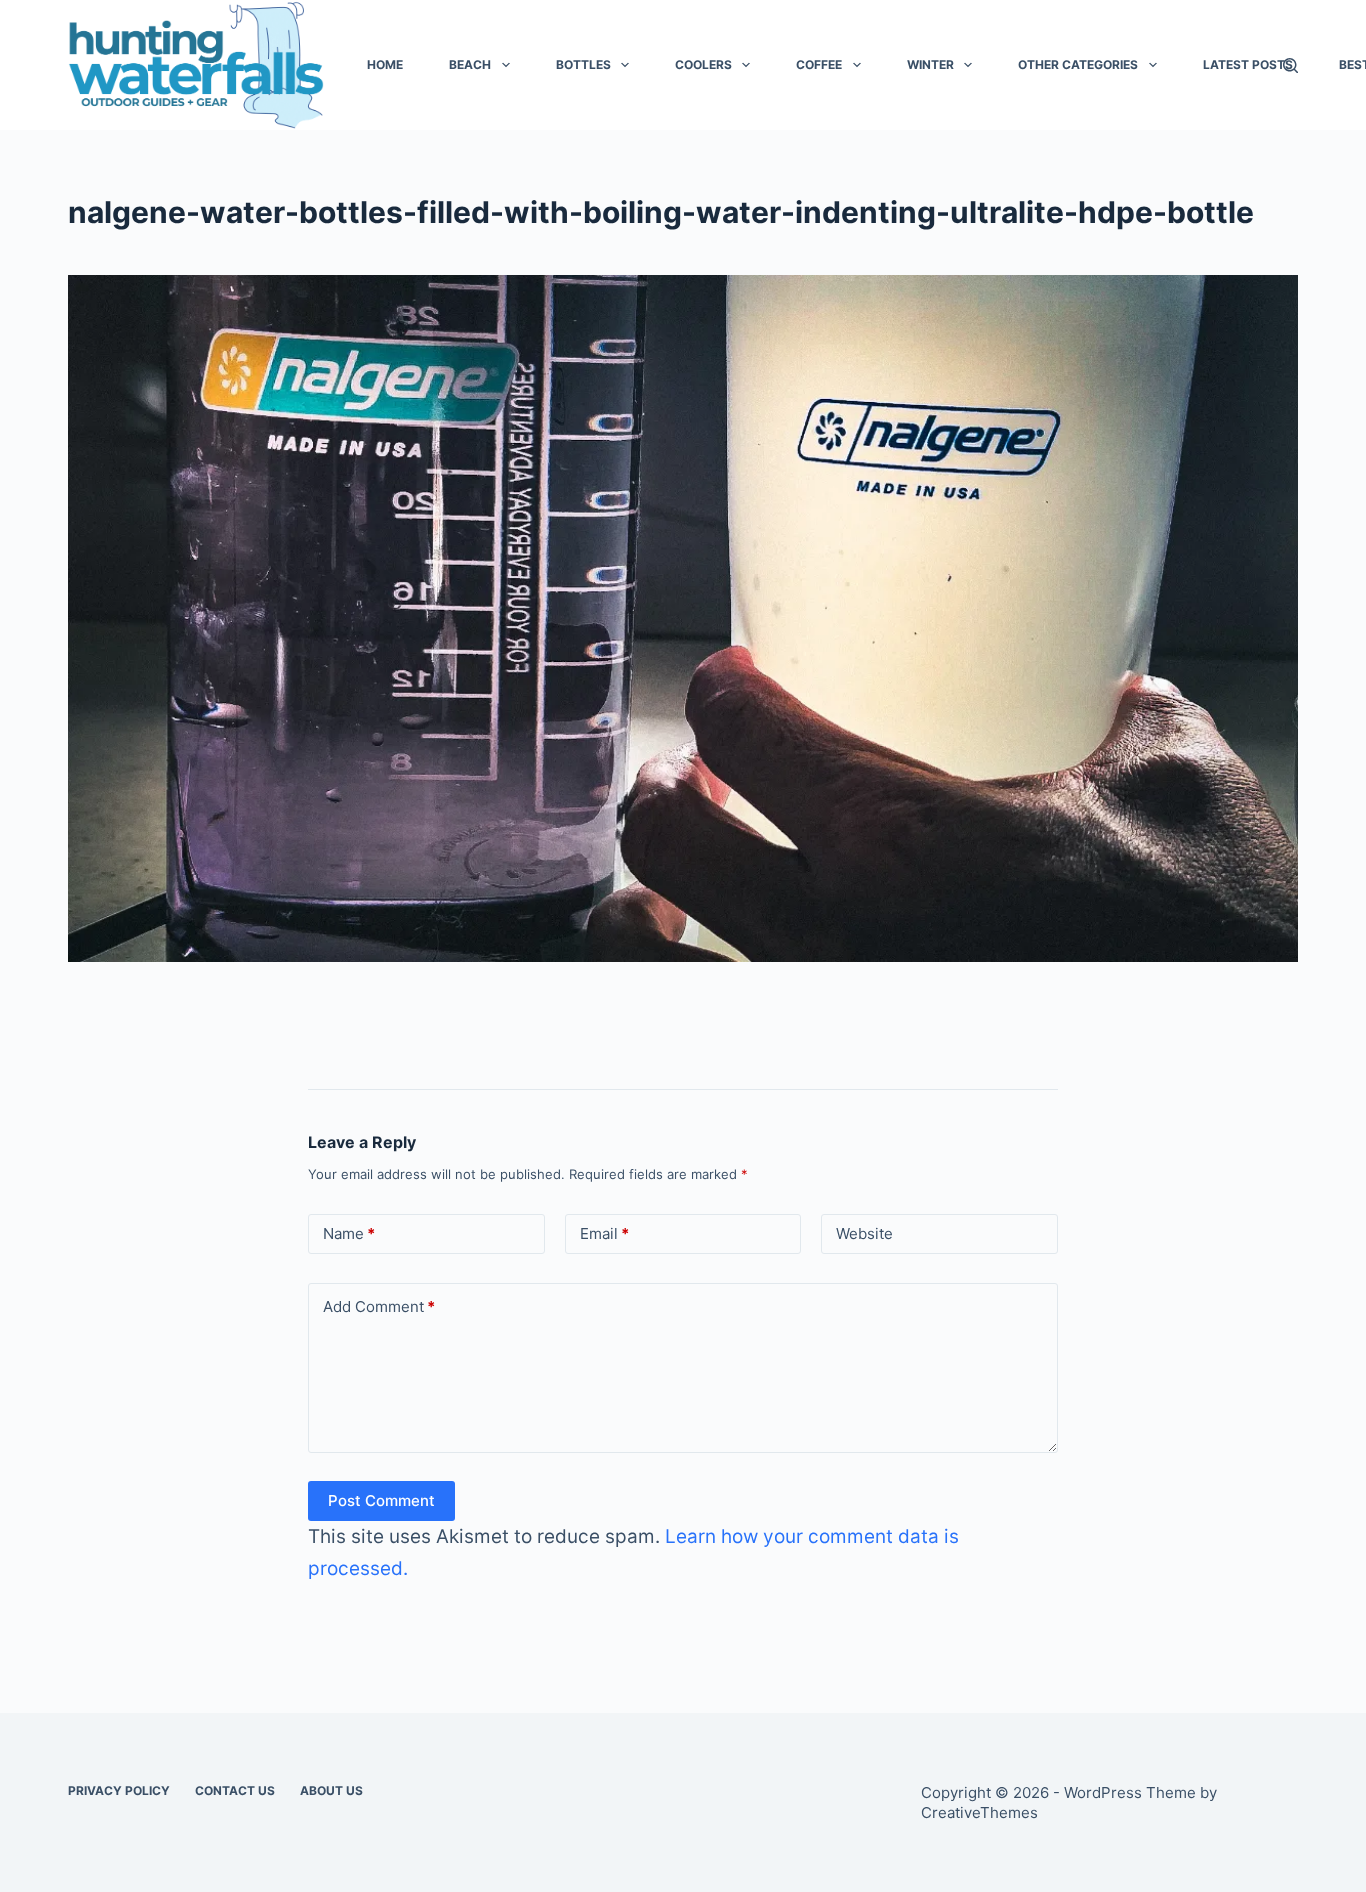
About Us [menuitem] (331, 1790)
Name (349, 1233)
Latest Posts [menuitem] (1248, 64)
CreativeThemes (979, 1812)
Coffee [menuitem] (819, 64)
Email (604, 1233)
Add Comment (379, 1306)
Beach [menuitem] (470, 64)
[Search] (1290, 65)
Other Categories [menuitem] (1078, 64)
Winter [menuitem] (930, 64)
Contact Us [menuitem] (235, 1790)
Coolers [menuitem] (703, 64)
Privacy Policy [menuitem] (119, 1790)
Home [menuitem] (385, 64)
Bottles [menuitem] (583, 64)
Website (864, 1233)
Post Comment (381, 1500)
